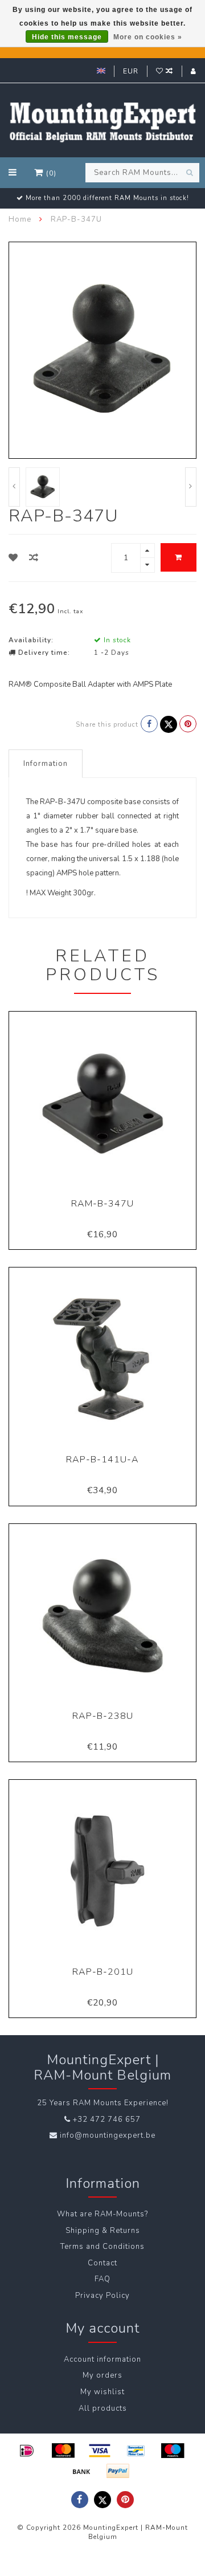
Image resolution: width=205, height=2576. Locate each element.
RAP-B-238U (103, 1716)
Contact (102, 2263)
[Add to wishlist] (13, 558)
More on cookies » (148, 37)
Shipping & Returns (103, 2231)
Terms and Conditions (102, 2247)
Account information (102, 2359)
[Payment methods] (27, 2451)
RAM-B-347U (102, 1204)
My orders (102, 2375)
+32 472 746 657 (107, 2120)
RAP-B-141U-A (102, 1460)
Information (46, 764)
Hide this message (67, 37)
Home (20, 219)
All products (103, 2408)
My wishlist (102, 2392)
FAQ (102, 2279)
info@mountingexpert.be (108, 2135)
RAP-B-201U (103, 1972)
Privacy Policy (102, 2296)
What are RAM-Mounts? (102, 2214)
